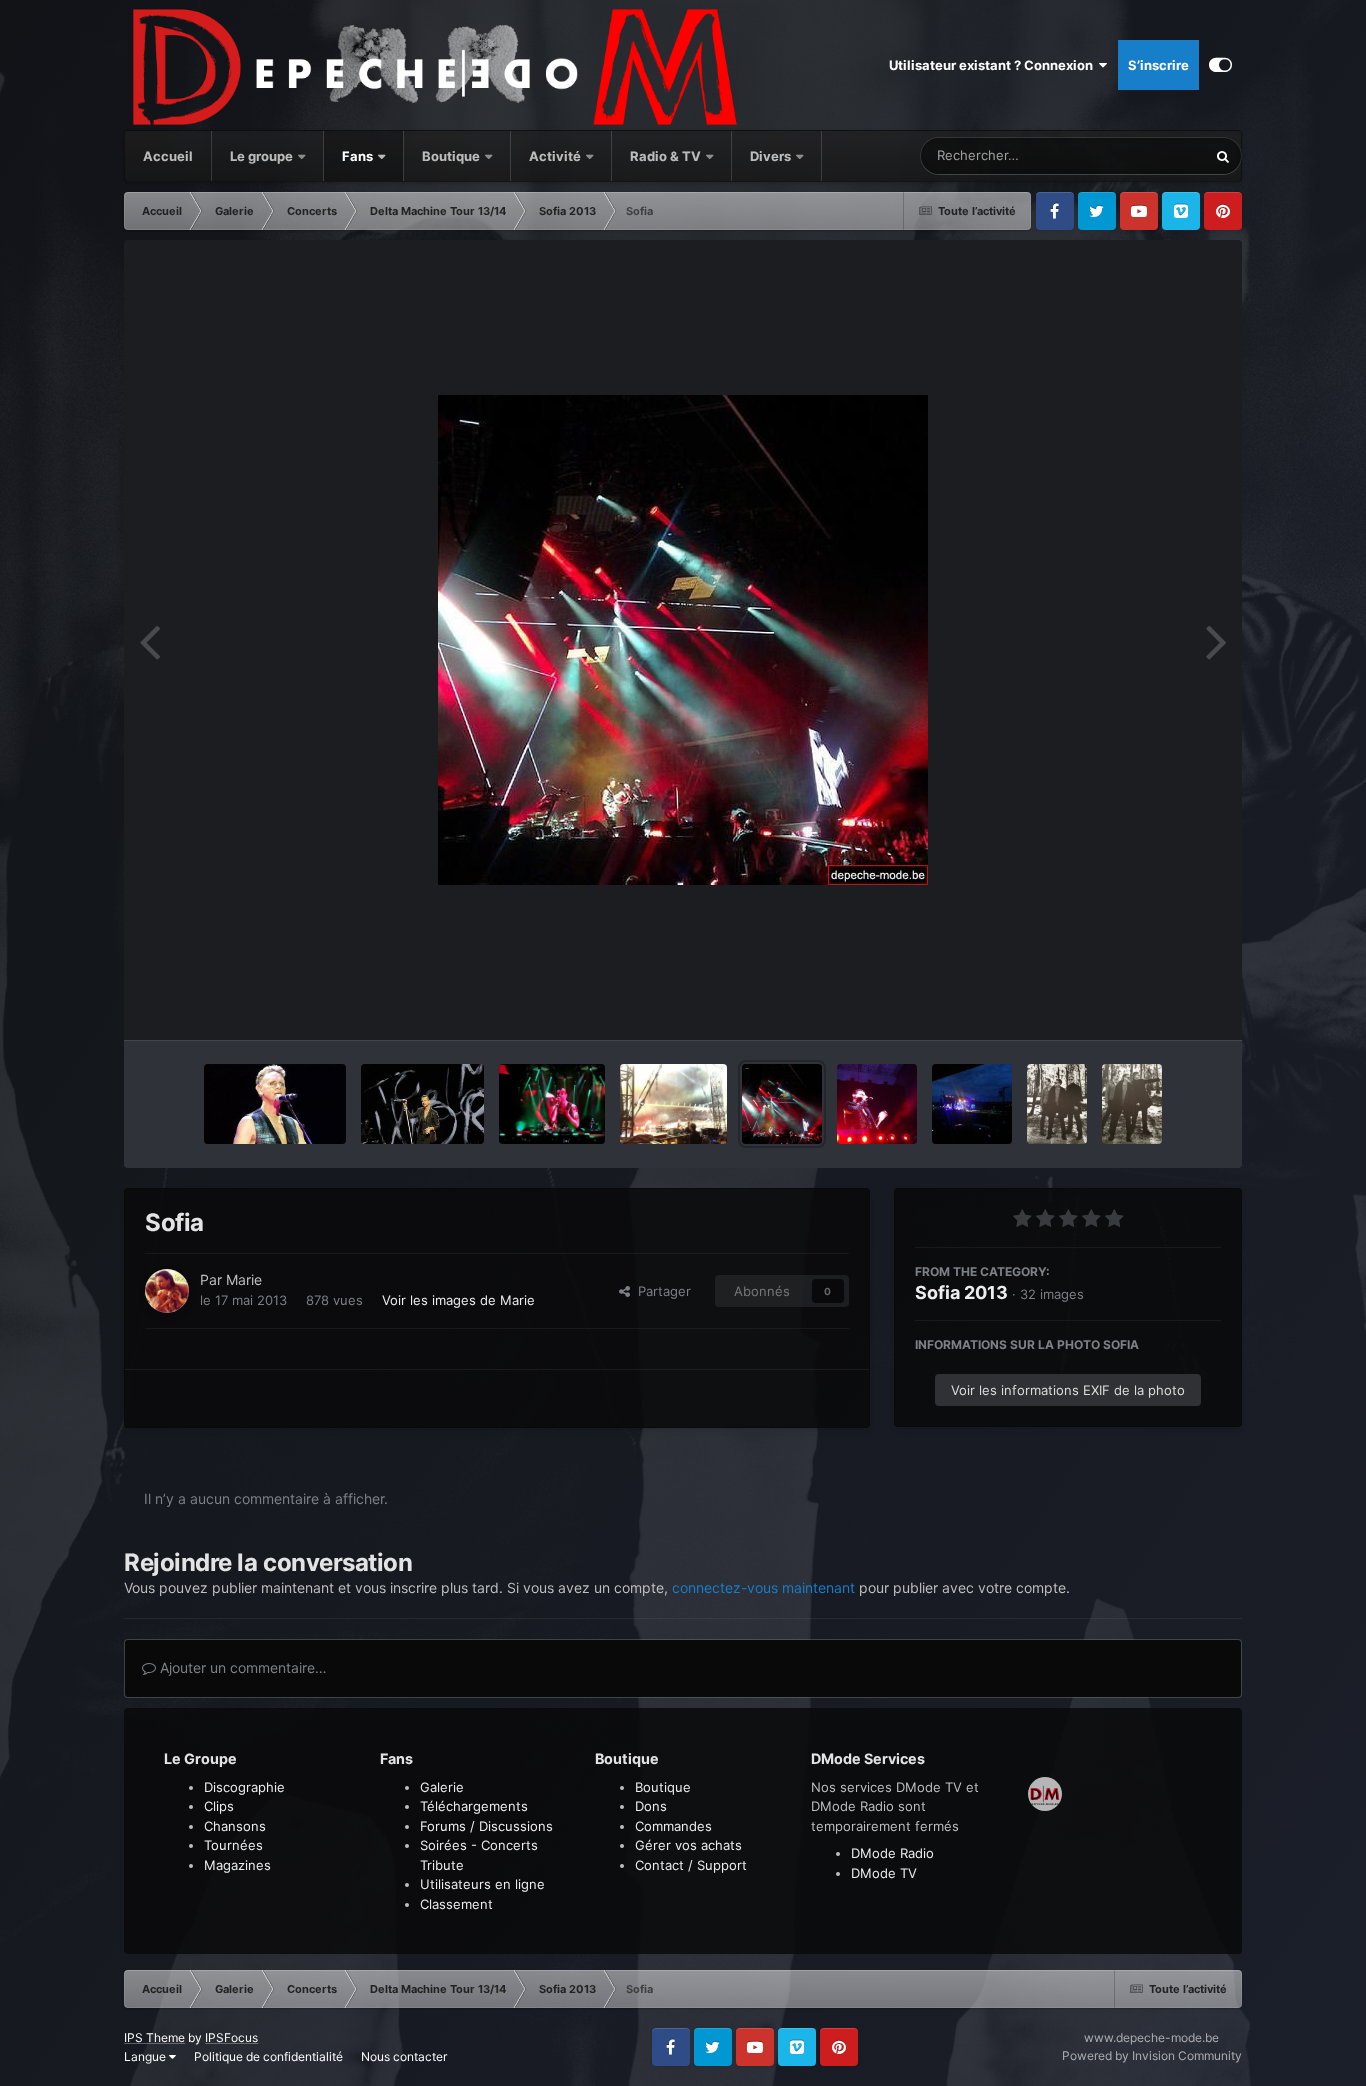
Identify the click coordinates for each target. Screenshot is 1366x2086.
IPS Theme (154, 2037)
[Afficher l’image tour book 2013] (1057, 1104)
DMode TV (884, 1873)
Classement (456, 1904)
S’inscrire (1158, 65)
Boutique (451, 156)
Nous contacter (404, 2056)
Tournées (233, 1845)
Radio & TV (667, 156)
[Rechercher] (1223, 156)
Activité (555, 156)
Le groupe (263, 156)
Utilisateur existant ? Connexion (994, 65)
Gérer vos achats (688, 1845)
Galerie (442, 1787)
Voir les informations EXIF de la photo (1068, 1390)
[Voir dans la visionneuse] (683, 640)
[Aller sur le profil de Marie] (167, 1291)
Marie (244, 1279)
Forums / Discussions (486, 1826)
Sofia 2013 (961, 1292)
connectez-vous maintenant (763, 1587)
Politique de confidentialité (268, 2056)
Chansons (235, 1826)
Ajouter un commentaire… (241, 1667)
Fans (359, 156)
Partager (660, 1291)
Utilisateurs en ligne (482, 1884)
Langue (146, 2056)
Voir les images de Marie (458, 1300)
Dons (651, 1806)
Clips (219, 1806)
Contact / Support (691, 1865)
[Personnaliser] (1220, 65)
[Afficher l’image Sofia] (275, 1104)
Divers (772, 156)
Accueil (168, 156)
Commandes (673, 1826)
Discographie (244, 1787)
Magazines (237, 1865)
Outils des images (1141, 1004)
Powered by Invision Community (1152, 2055)
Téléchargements (474, 1806)
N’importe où (1143, 155)
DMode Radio (892, 1853)
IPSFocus (231, 2037)
